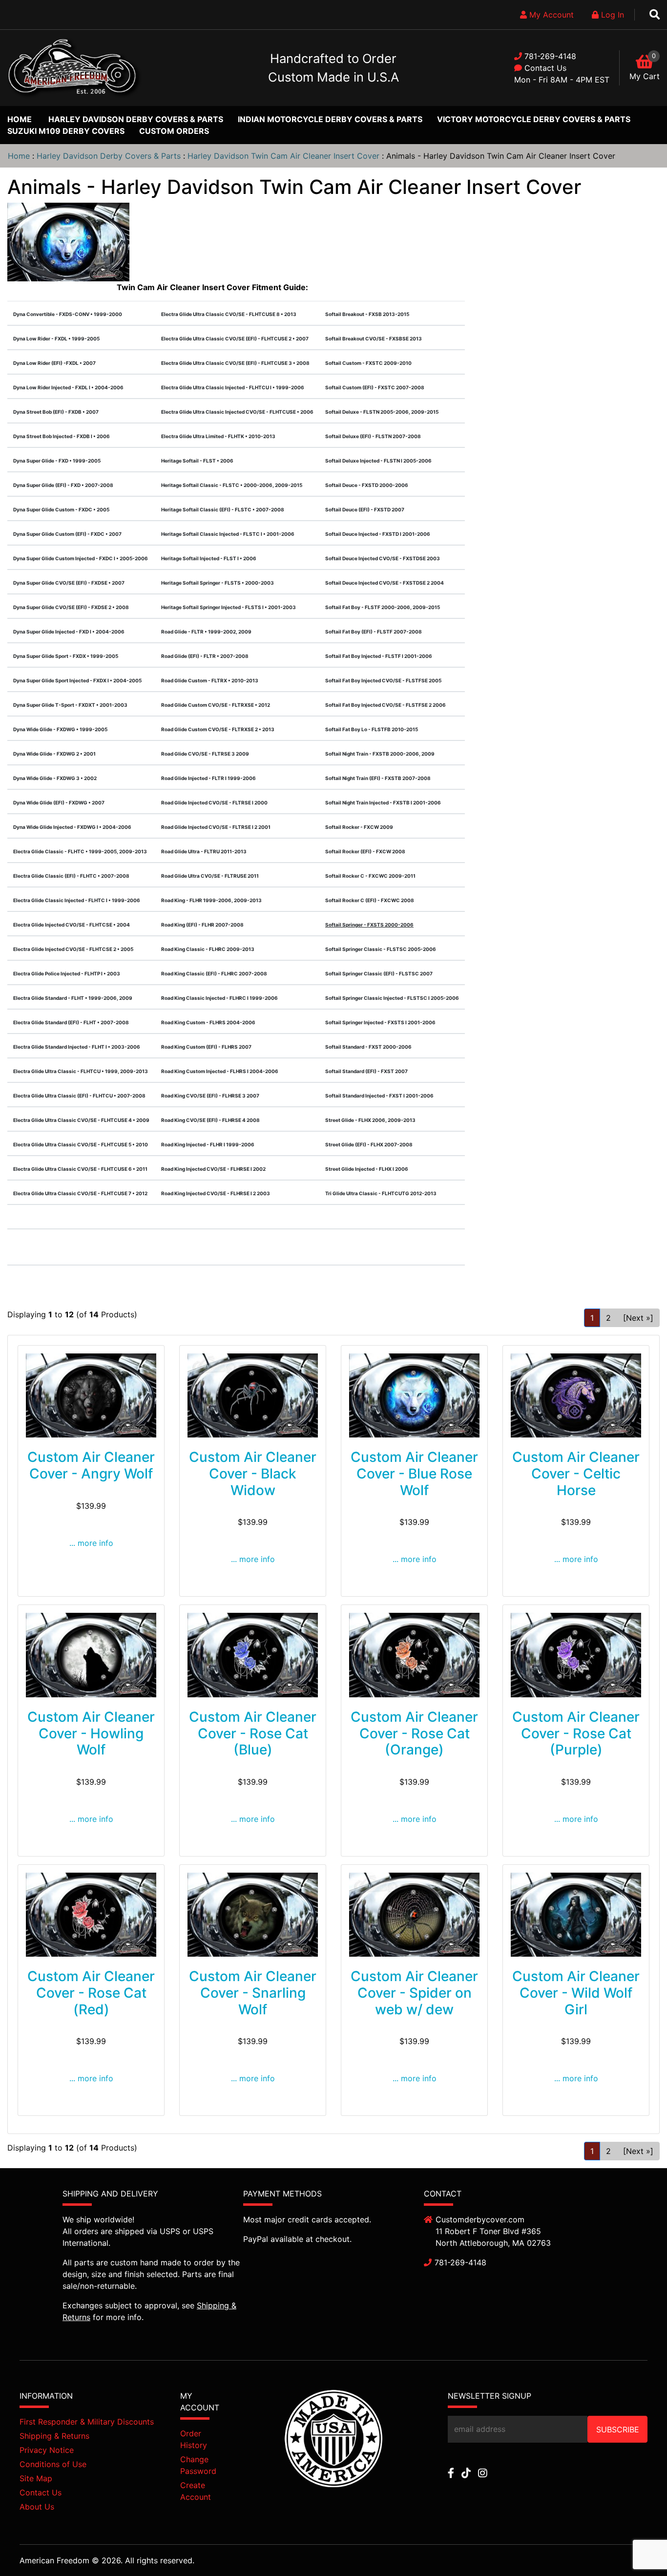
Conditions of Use (53, 2464)
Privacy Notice (47, 2450)
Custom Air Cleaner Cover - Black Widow (253, 1473)
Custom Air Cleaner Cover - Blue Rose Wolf (414, 1473)
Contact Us (545, 68)
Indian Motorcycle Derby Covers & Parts (330, 119)
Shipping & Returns (54, 2436)
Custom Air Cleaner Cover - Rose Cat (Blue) (253, 1733)
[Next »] (638, 1318)
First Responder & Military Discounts (87, 2422)
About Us (37, 2507)
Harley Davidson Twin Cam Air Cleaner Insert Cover (283, 156)
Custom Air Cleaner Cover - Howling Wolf (91, 1733)
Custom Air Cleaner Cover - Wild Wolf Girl (576, 1993)
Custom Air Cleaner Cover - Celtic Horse (576, 1473)
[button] (637, 2547)
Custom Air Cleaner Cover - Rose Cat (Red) (91, 1993)
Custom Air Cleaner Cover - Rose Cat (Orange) (414, 1733)
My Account (550, 15)
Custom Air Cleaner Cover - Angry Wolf (91, 1465)
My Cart (645, 76)
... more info (91, 1543)
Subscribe (618, 2429)
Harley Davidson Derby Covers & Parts (136, 119)
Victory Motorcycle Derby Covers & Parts (534, 119)
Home (20, 119)
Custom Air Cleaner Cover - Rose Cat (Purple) (576, 1733)
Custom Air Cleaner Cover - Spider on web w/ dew (414, 1993)
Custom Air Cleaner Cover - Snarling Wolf (253, 1993)
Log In (611, 15)
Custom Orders (174, 131)
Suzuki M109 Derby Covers (66, 131)
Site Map (36, 2478)
